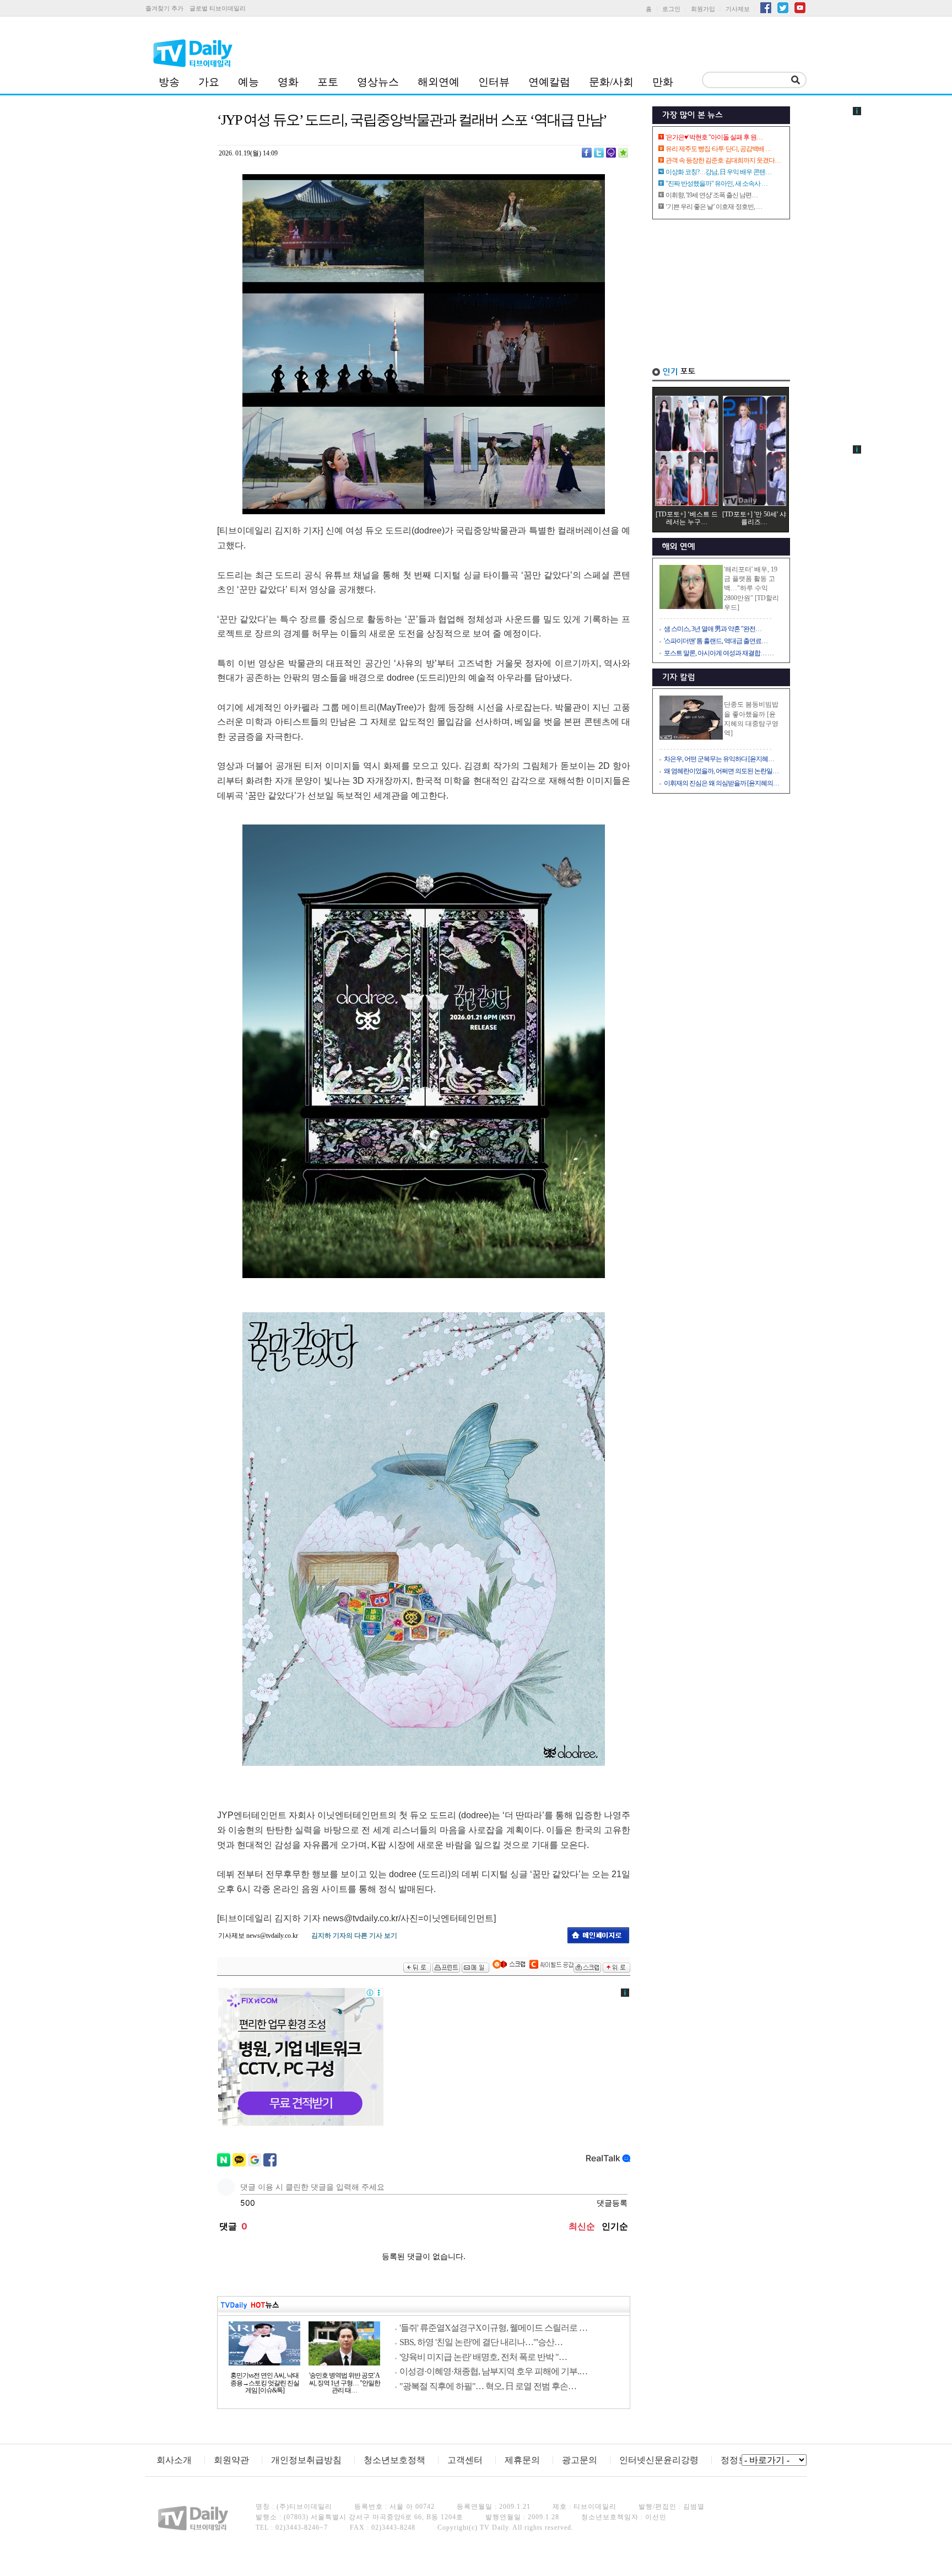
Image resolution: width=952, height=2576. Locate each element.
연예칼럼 (549, 82)
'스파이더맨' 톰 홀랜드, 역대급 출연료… (716, 641)
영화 (288, 82)
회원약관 (231, 2460)
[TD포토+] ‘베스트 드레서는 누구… (687, 518)
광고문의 (580, 2460)
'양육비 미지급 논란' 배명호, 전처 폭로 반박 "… (483, 2357)
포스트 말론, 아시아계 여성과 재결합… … (719, 653)
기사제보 (738, 9)
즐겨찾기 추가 (164, 8)
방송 (169, 82)
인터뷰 (494, 82)
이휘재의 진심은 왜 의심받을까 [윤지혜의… (721, 783)
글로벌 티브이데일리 (218, 8)
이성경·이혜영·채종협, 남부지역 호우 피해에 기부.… (493, 2371)
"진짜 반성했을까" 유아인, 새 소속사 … (716, 184)
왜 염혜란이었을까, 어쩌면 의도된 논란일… (721, 771)
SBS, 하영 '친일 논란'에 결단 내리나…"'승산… (481, 2342)
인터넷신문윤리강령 (659, 2460)
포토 (328, 82)
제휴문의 (522, 2460)
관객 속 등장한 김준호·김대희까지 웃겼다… (723, 160)
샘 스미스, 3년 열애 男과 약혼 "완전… (713, 629)
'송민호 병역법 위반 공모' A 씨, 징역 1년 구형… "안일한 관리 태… (345, 2383)
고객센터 (465, 2460)
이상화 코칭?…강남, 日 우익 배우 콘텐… (718, 172)
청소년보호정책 (394, 2460)
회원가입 (703, 9)
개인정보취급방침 (306, 2460)
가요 (209, 82)
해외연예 (439, 82)
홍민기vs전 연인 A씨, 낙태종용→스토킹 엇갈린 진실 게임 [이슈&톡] (265, 2383)
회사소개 (174, 2460)
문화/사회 (611, 82)
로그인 (671, 9)
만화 (663, 82)
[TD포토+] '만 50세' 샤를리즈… (754, 518)
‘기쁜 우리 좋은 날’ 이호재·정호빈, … (714, 207)
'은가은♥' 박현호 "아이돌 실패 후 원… (714, 137)
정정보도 (738, 2460)
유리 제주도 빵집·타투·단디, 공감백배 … (718, 149)
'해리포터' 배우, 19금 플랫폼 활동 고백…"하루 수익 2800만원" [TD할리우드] (751, 588)
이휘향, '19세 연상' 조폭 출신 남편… (712, 195)
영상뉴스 (378, 82)
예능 (248, 82)
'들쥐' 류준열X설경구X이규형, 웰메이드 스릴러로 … (493, 2328)
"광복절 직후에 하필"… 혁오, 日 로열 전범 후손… (488, 2386)
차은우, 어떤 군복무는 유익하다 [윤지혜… (719, 759)
